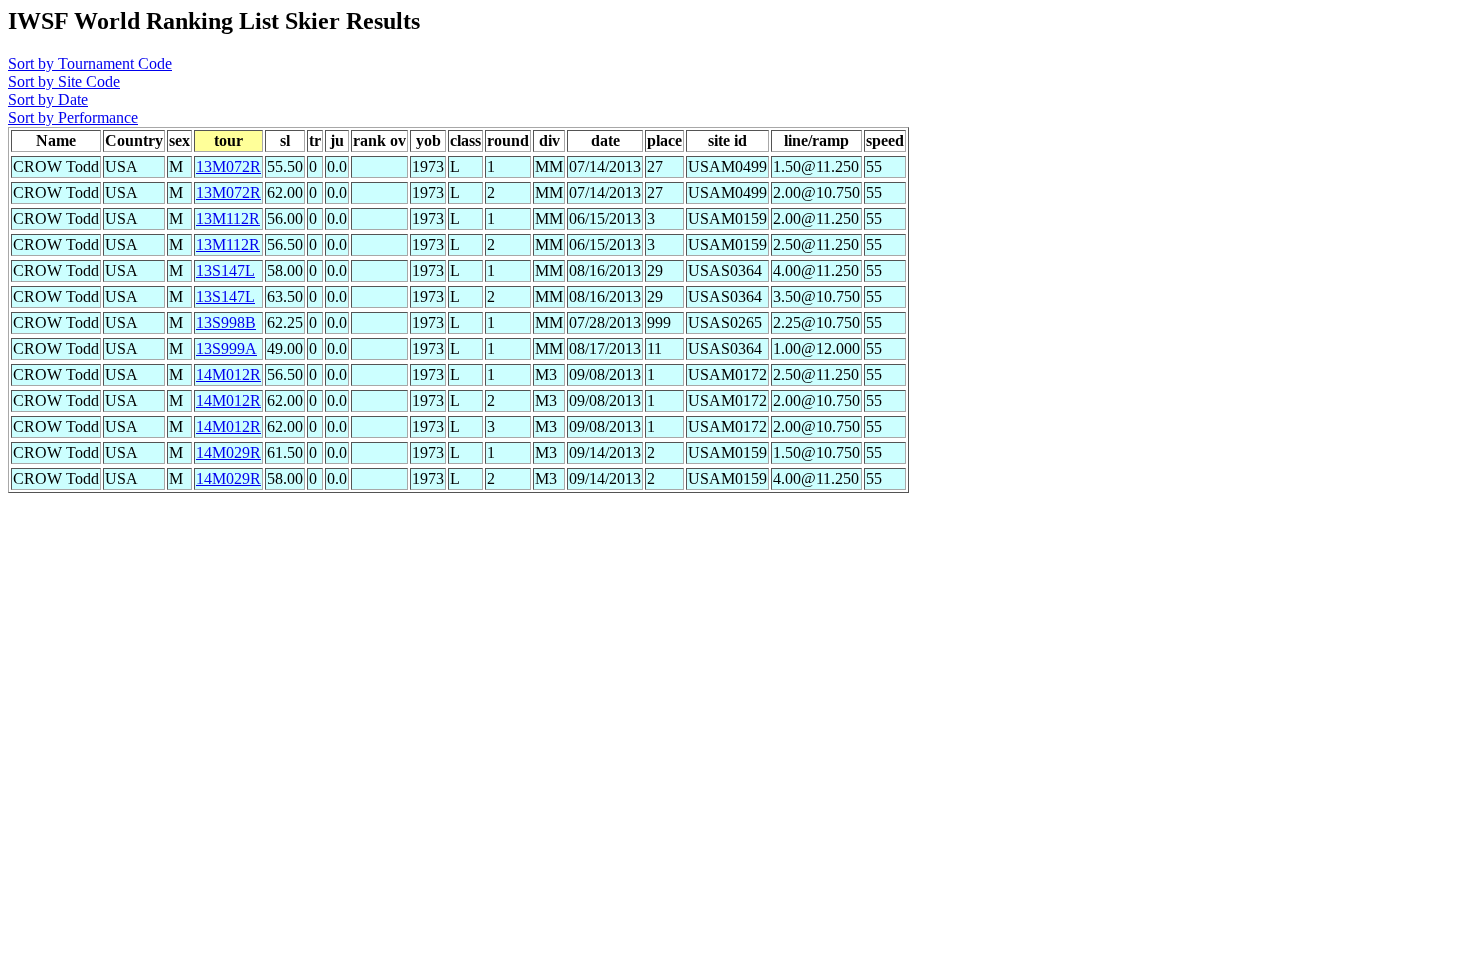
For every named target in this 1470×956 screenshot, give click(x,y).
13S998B (226, 322)
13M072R (228, 166)
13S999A (226, 348)
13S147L (225, 270)
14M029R (228, 452)
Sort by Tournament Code (90, 63)
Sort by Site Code (64, 81)
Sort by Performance (73, 117)
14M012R (228, 374)
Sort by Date (48, 99)
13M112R (228, 218)
